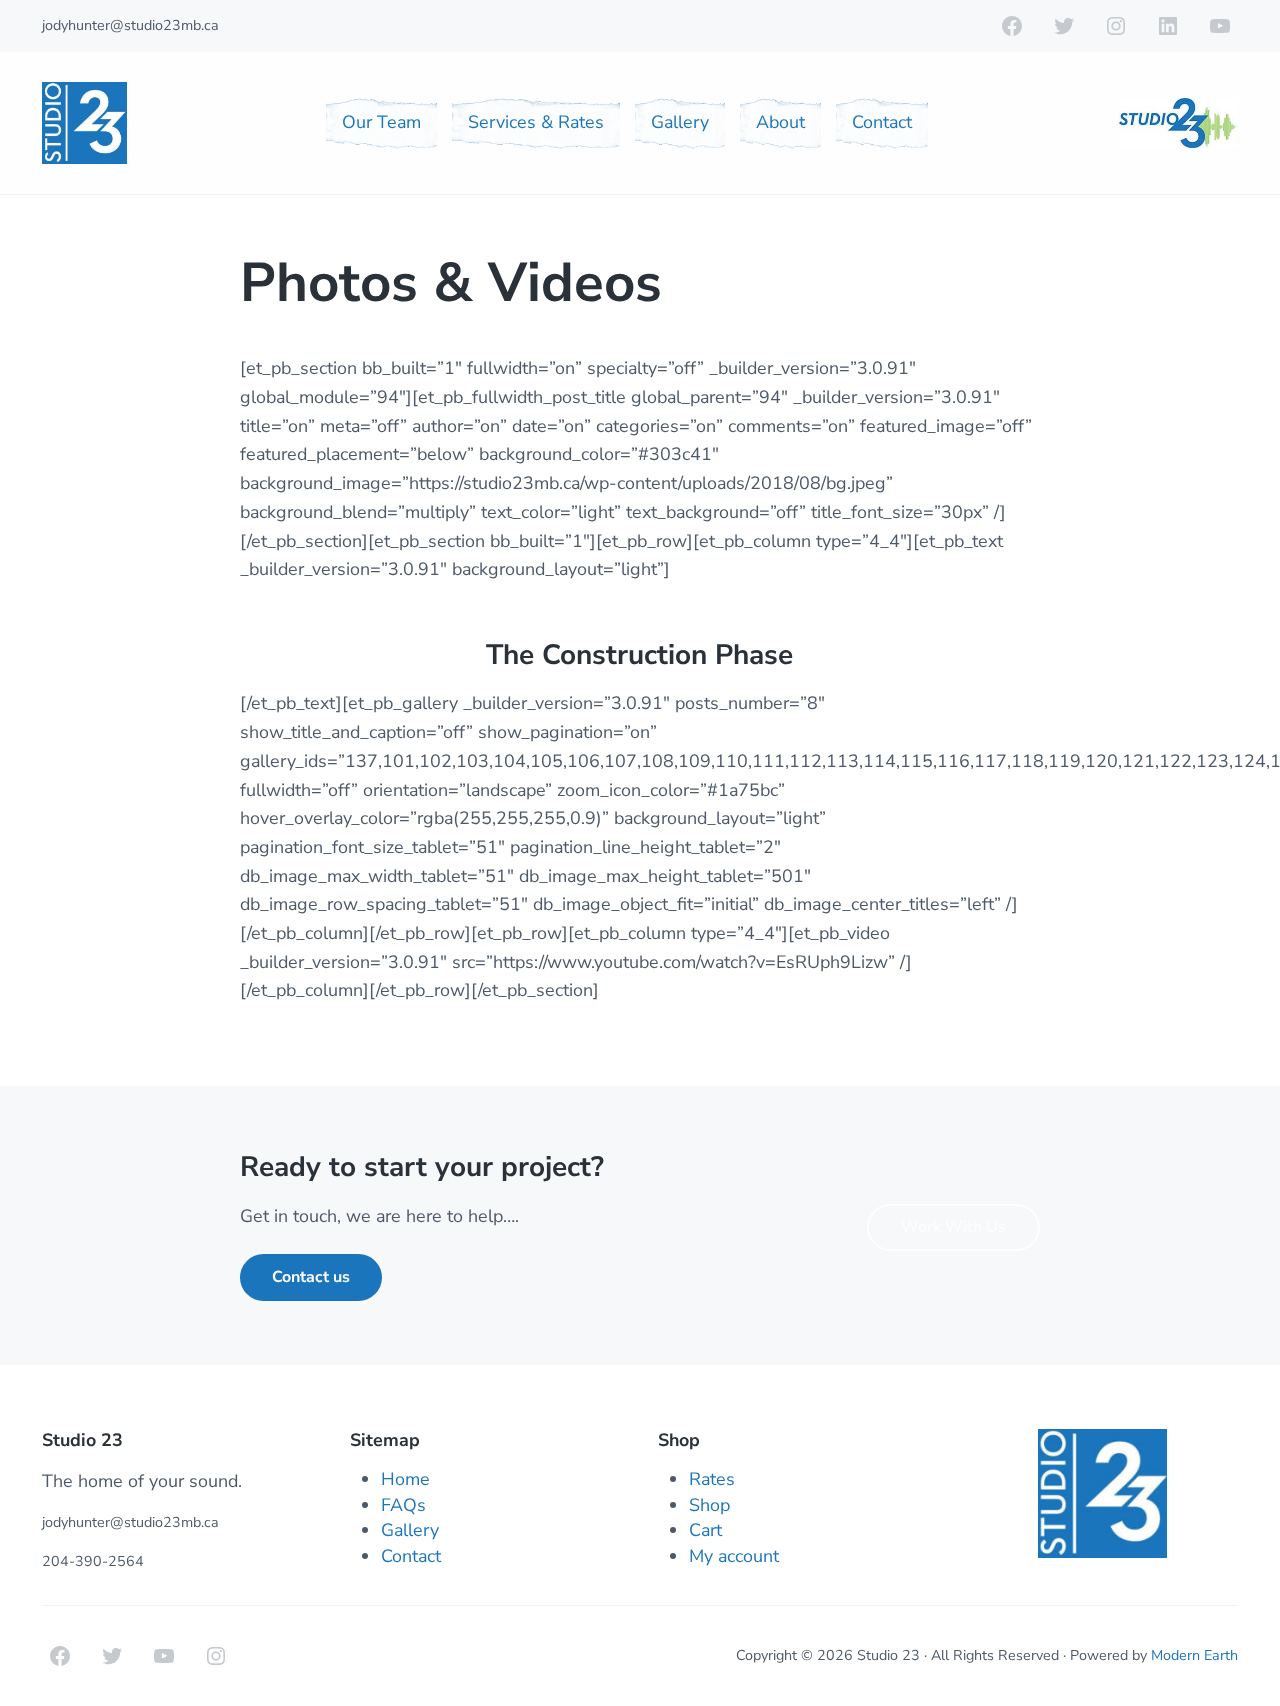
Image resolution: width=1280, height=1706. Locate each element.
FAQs (403, 1505)
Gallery (410, 1530)
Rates (712, 1479)
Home (405, 1479)
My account (734, 1556)
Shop (709, 1505)
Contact (411, 1556)
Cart (705, 1530)
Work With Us (953, 1227)
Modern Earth (1194, 1655)
